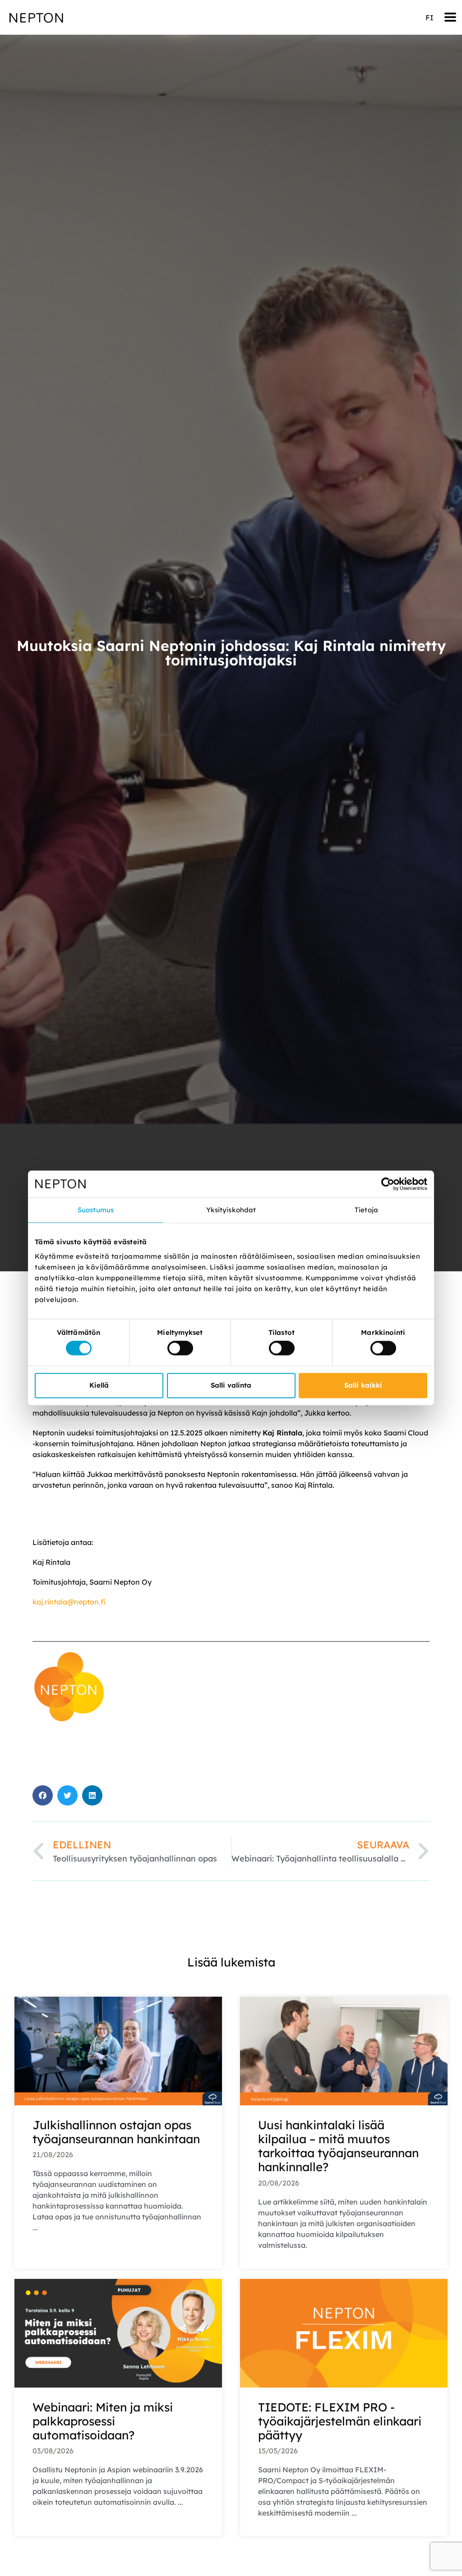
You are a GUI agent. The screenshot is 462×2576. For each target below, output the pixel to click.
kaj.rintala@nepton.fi (69, 1602)
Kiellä (99, 1385)
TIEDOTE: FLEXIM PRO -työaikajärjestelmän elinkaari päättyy (340, 2421)
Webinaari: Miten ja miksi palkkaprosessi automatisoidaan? (103, 2421)
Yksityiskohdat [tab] (231, 1210)
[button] (450, 17)
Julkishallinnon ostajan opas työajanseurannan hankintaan (116, 2132)
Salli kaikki (363, 1385)
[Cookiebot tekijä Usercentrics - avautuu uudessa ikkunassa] (388, 1184)
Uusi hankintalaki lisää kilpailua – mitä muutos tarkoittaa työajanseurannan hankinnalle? (338, 2146)
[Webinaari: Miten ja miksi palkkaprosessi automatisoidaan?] (118, 2332)
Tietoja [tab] (366, 1210)
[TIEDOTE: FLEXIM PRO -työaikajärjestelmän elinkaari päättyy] (344, 2332)
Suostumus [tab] (96, 1210)
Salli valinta (231, 1385)
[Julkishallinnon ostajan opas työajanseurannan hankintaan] (118, 2050)
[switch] (180, 1348)
